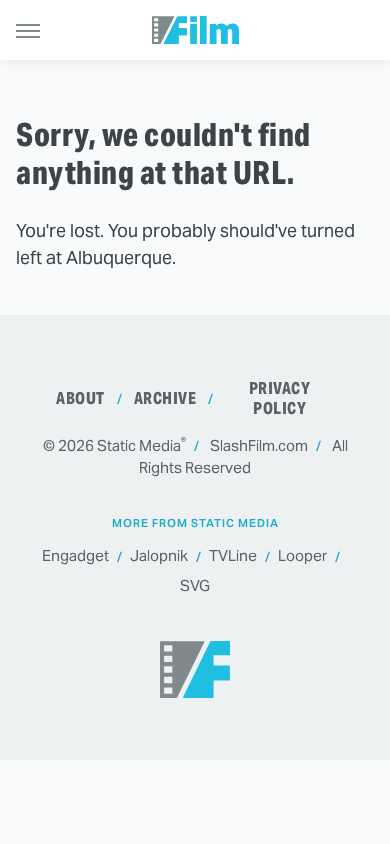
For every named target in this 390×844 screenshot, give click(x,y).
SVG (195, 585)
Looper (302, 555)
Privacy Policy (280, 398)
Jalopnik (159, 555)
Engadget (75, 555)
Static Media (139, 445)
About (80, 398)
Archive (165, 398)
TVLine (233, 555)
